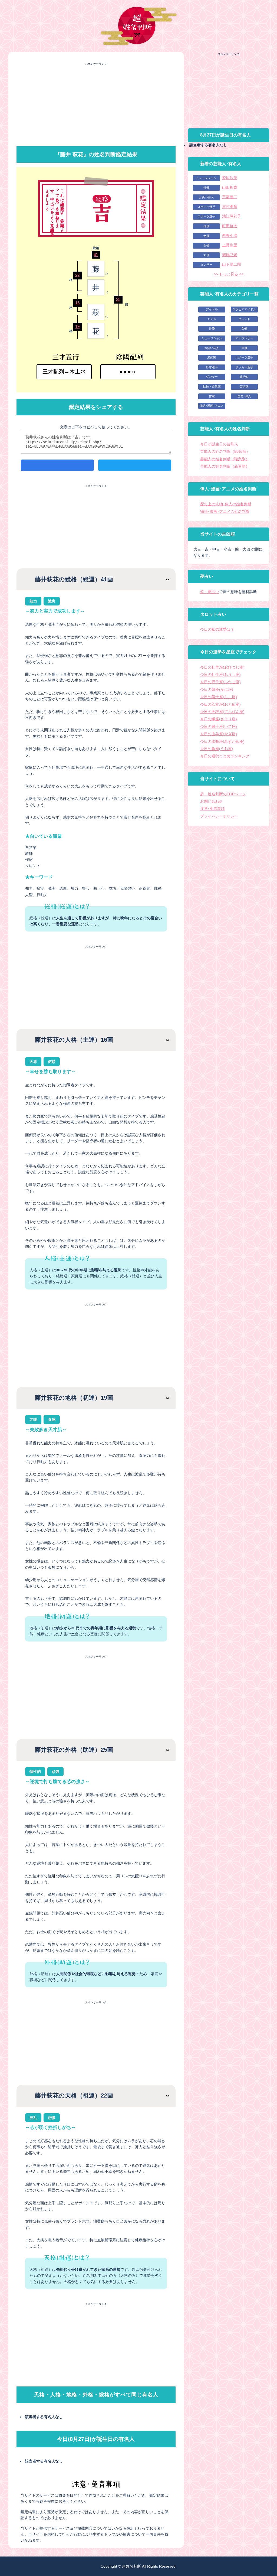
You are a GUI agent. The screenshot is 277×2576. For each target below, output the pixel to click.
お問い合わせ (212, 801)
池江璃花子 (232, 216)
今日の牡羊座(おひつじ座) (222, 667)
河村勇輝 (230, 207)
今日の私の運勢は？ (217, 629)
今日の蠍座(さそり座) (219, 719)
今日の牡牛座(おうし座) (220, 675)
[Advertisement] (96, 104)
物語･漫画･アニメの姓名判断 (225, 512)
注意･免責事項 (212, 809)
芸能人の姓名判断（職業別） (225, 459)
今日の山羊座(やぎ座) (219, 734)
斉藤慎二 (230, 197)
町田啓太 (230, 226)
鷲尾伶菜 (230, 178)
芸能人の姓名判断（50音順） (225, 451)
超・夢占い (210, 592)
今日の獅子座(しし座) (219, 697)
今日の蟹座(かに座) (217, 689)
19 (77, 326)
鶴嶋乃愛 (230, 255)
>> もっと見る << (229, 274)
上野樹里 (230, 245)
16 (77, 303)
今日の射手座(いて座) (219, 727)
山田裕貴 (230, 187)
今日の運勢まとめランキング (225, 756)
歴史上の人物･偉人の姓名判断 (226, 504)
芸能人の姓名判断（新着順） (225, 466)
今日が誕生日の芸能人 (219, 444)
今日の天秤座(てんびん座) (222, 712)
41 (96, 255)
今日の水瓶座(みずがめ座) (222, 741)
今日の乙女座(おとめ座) (220, 704)
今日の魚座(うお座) (217, 749)
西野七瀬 (230, 236)
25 (118, 299)
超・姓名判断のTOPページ (223, 794)
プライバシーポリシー (219, 816)
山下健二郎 (232, 264)
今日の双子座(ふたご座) (220, 682)
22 (77, 275)
